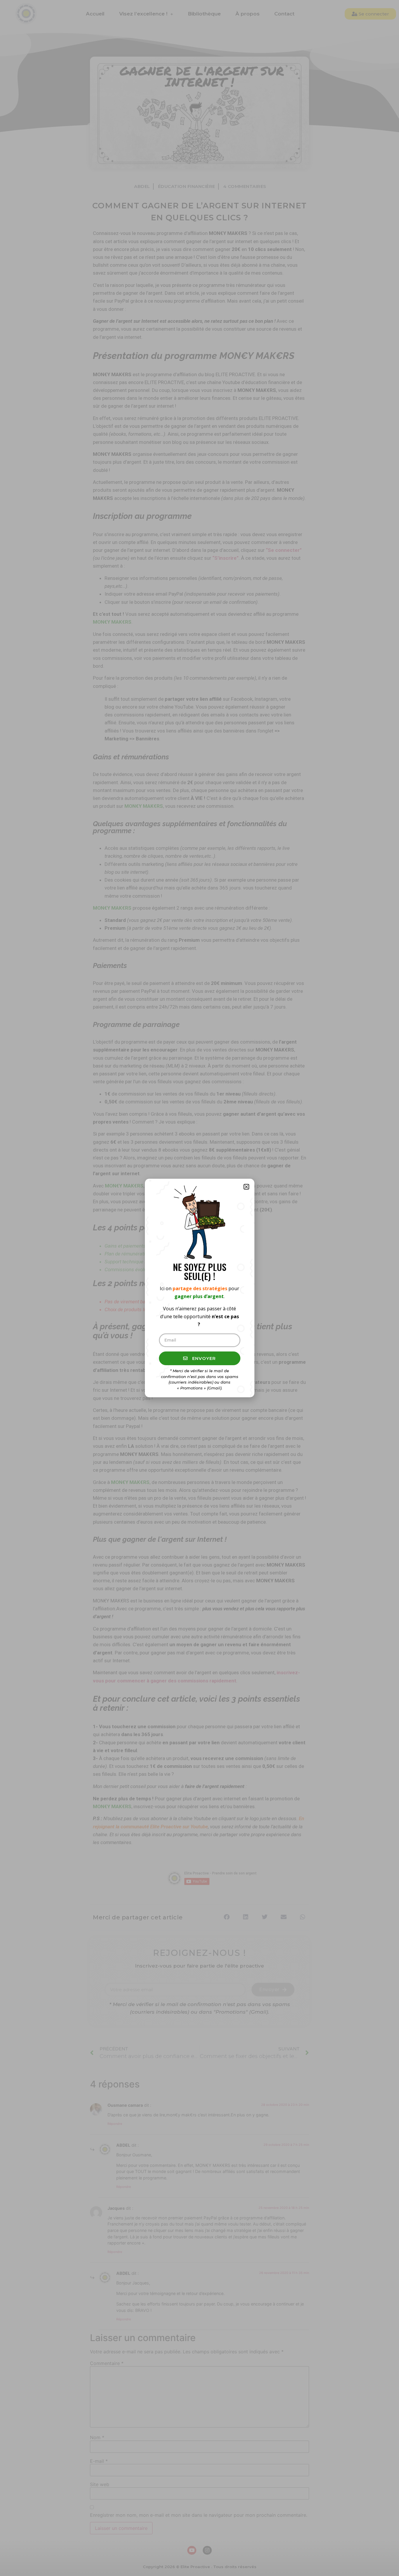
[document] (199, 1288)
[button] (246, 1187)
